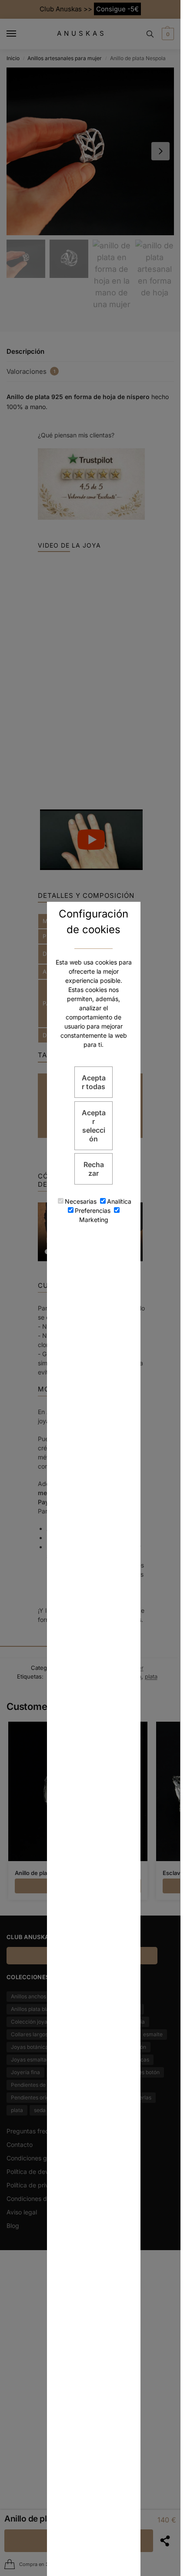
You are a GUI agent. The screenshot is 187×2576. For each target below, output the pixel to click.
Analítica (119, 1201)
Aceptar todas (94, 1082)
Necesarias (81, 1201)
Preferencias (93, 1210)
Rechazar (94, 1169)
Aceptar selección (94, 1126)
